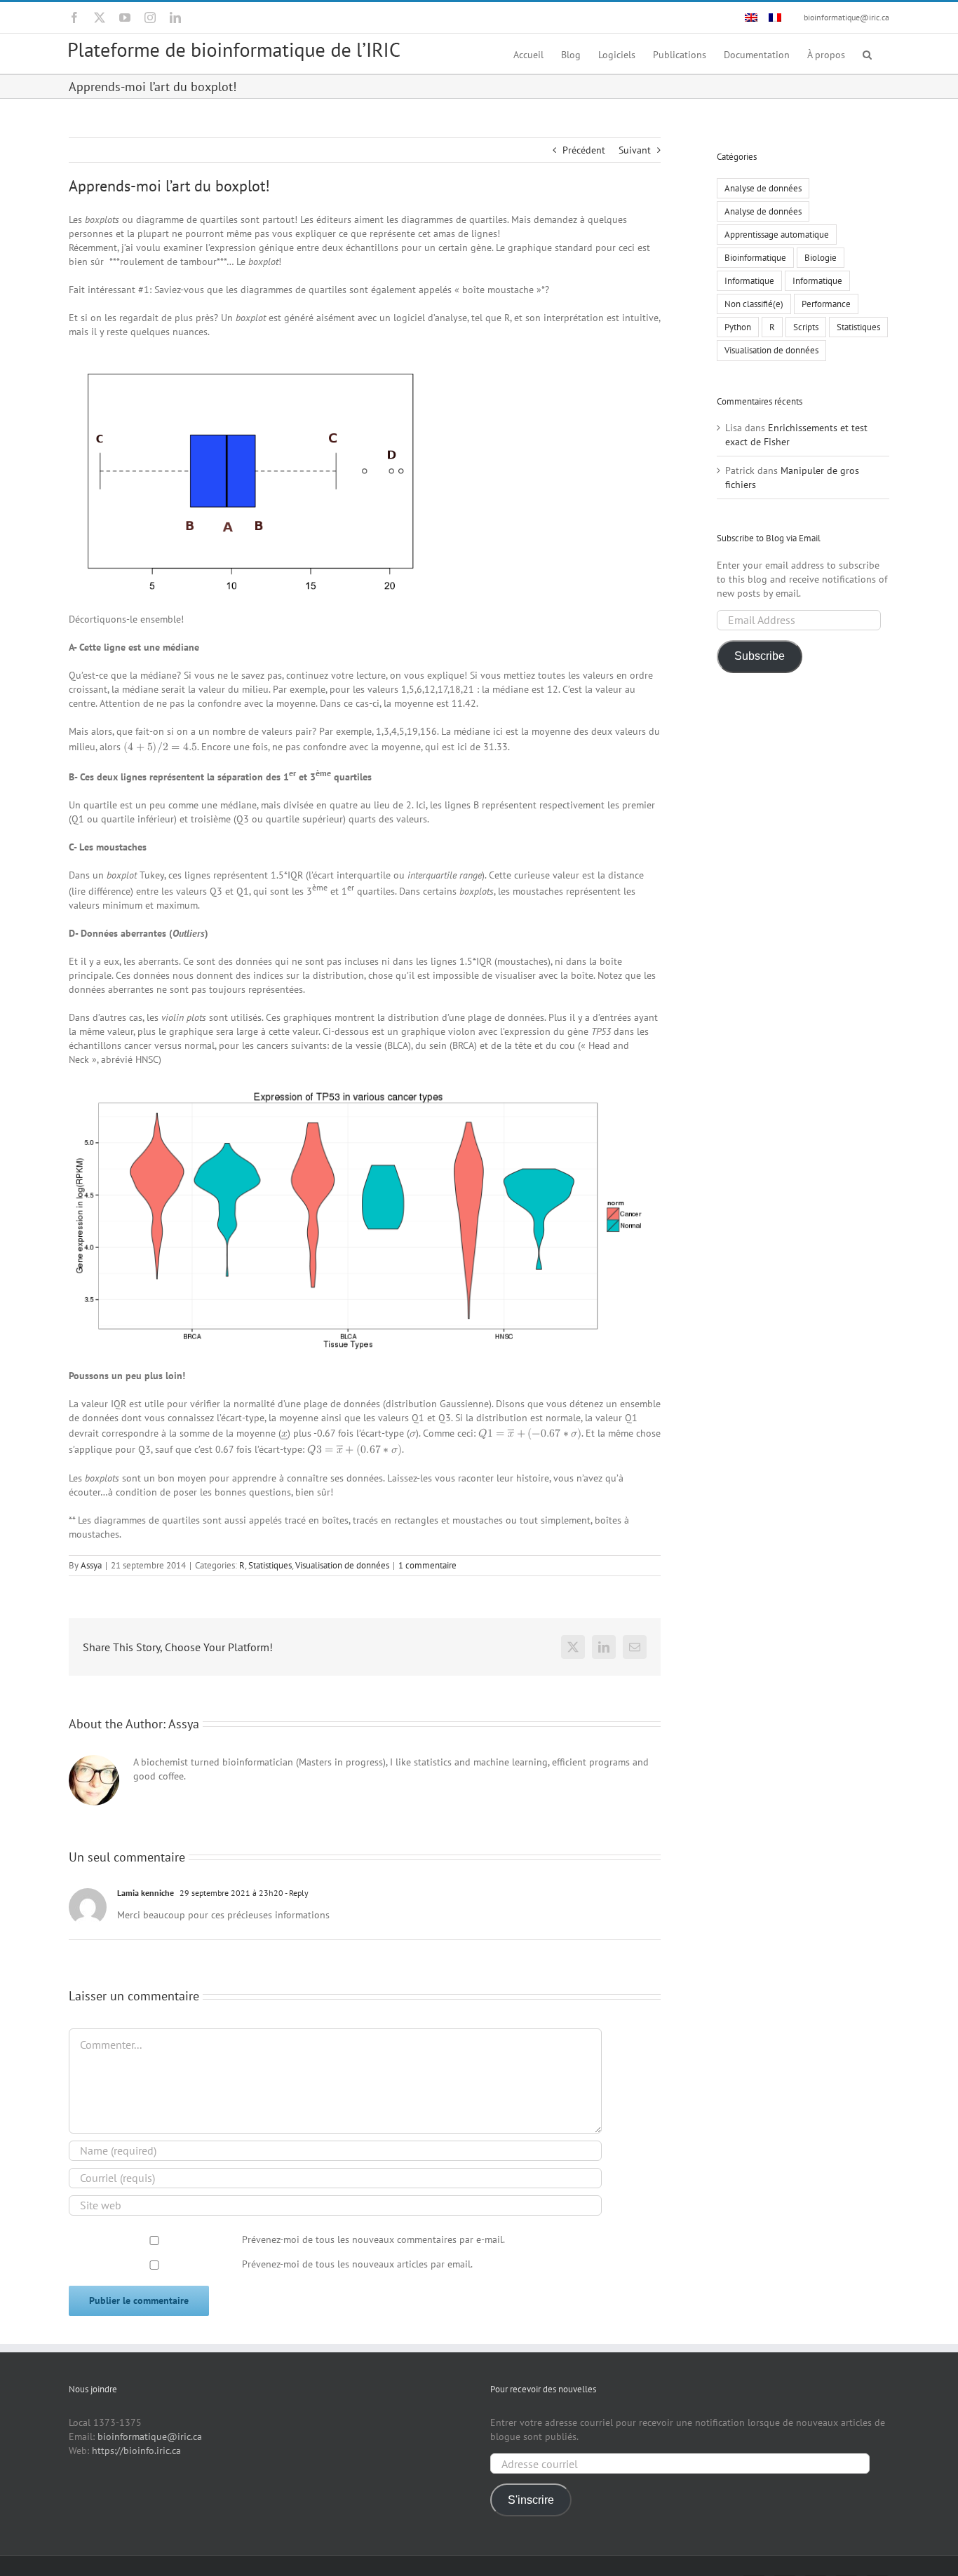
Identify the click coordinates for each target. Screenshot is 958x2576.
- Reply (296, 1893)
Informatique (749, 280)
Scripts (806, 327)
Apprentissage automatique (777, 234)
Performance (826, 304)
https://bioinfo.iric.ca (136, 2450)
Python (738, 327)
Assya (91, 1565)
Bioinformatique (755, 257)
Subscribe (760, 656)
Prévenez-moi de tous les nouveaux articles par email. (357, 2264)
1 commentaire (427, 1565)
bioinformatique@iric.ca (846, 17)
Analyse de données (763, 188)
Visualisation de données (342, 1565)
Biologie (821, 257)
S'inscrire (531, 2500)
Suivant (635, 150)
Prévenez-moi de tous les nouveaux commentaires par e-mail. (373, 2239)
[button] (867, 54)
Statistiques (270, 1565)
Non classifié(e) (754, 304)
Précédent (584, 150)
